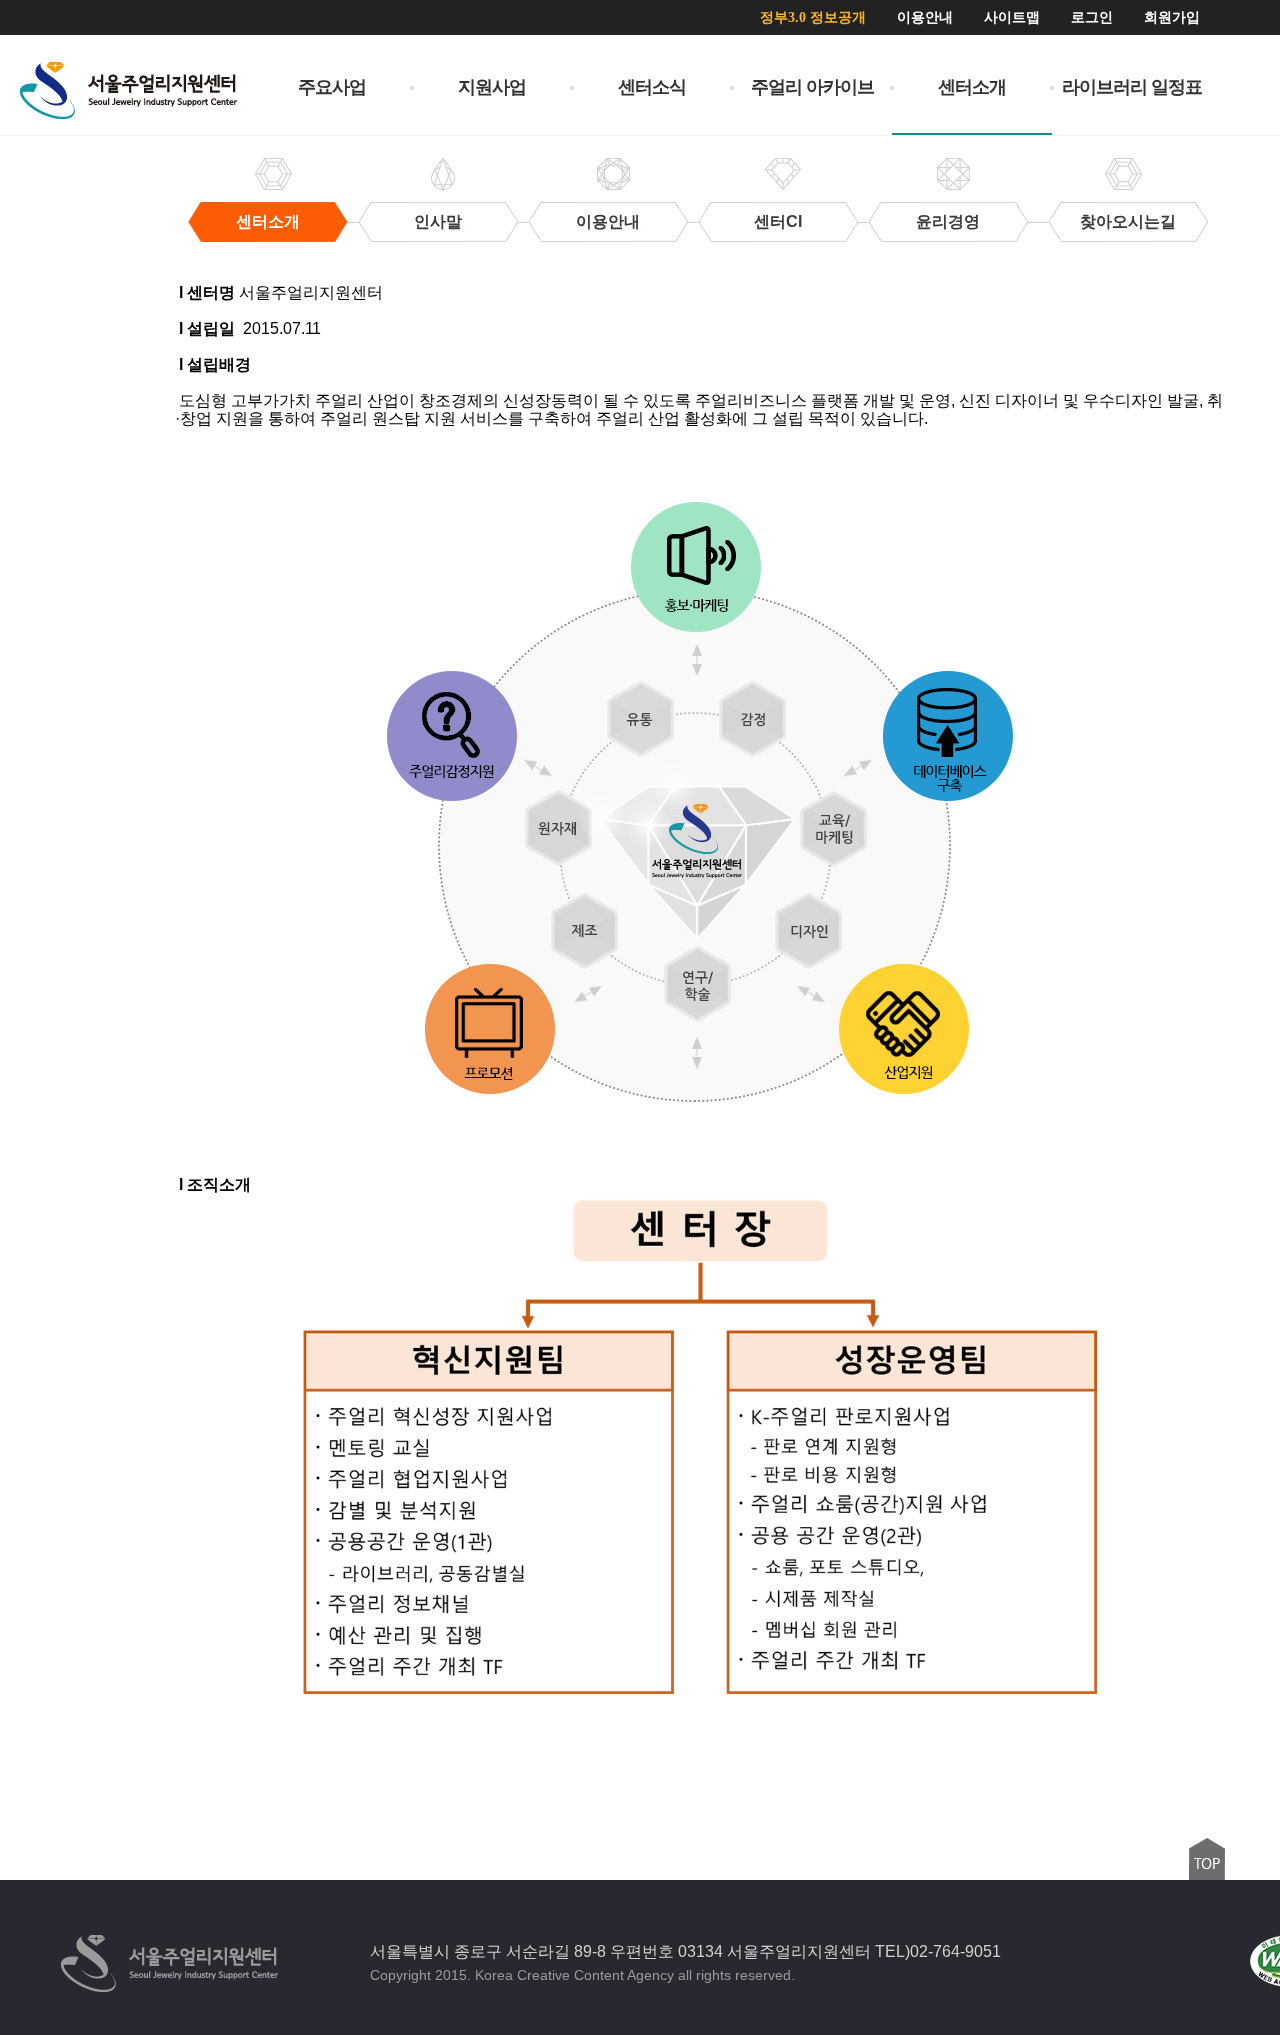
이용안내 (925, 17)
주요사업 (332, 87)
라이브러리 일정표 (1132, 87)
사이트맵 (1012, 17)
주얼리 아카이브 (812, 87)
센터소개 (972, 87)
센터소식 (652, 87)
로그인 (1092, 17)
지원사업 (492, 87)
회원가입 (1172, 17)
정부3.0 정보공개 (813, 17)
